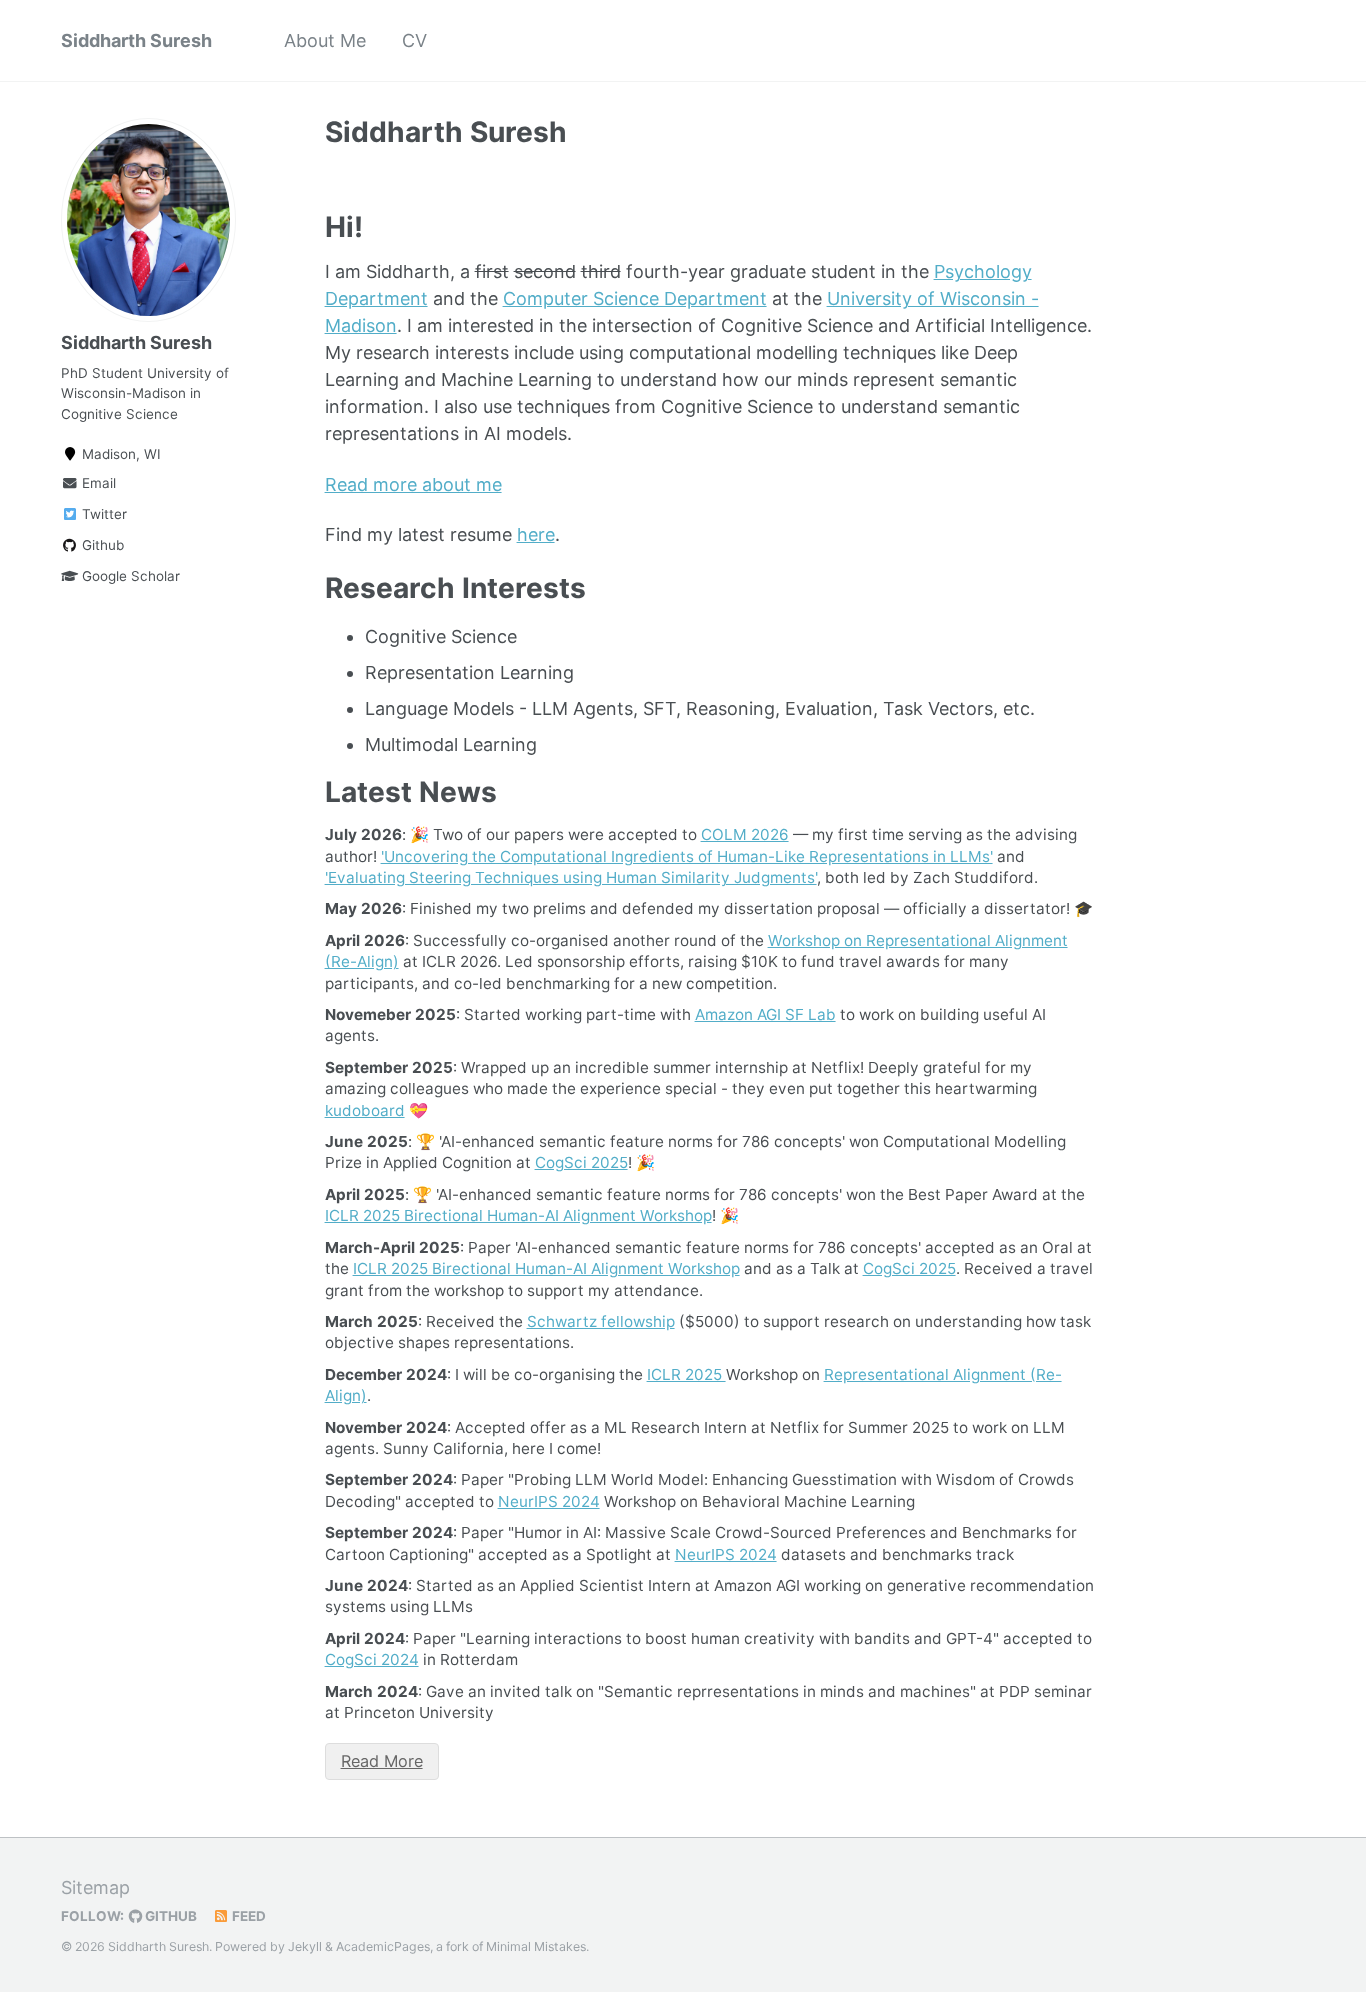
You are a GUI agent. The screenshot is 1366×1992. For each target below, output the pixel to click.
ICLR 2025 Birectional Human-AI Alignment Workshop (518, 1215)
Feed (247, 1916)
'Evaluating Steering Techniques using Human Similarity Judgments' (571, 877)
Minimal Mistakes (536, 1946)
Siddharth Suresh (136, 40)
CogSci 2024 (372, 1659)
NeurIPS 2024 (549, 1501)
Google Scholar (129, 576)
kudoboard (365, 1110)
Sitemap (95, 1887)
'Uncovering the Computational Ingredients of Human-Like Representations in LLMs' (687, 856)
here (536, 534)
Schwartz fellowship (601, 1321)
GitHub (169, 1916)
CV (414, 40)
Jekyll (305, 1946)
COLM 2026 (745, 834)
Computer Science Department (635, 298)
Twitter (102, 514)
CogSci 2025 (581, 1162)
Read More (382, 1761)
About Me (325, 40)
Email (97, 483)
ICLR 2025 (686, 1374)
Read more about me (413, 484)
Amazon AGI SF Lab (765, 1014)
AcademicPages (383, 1946)
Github (101, 545)
